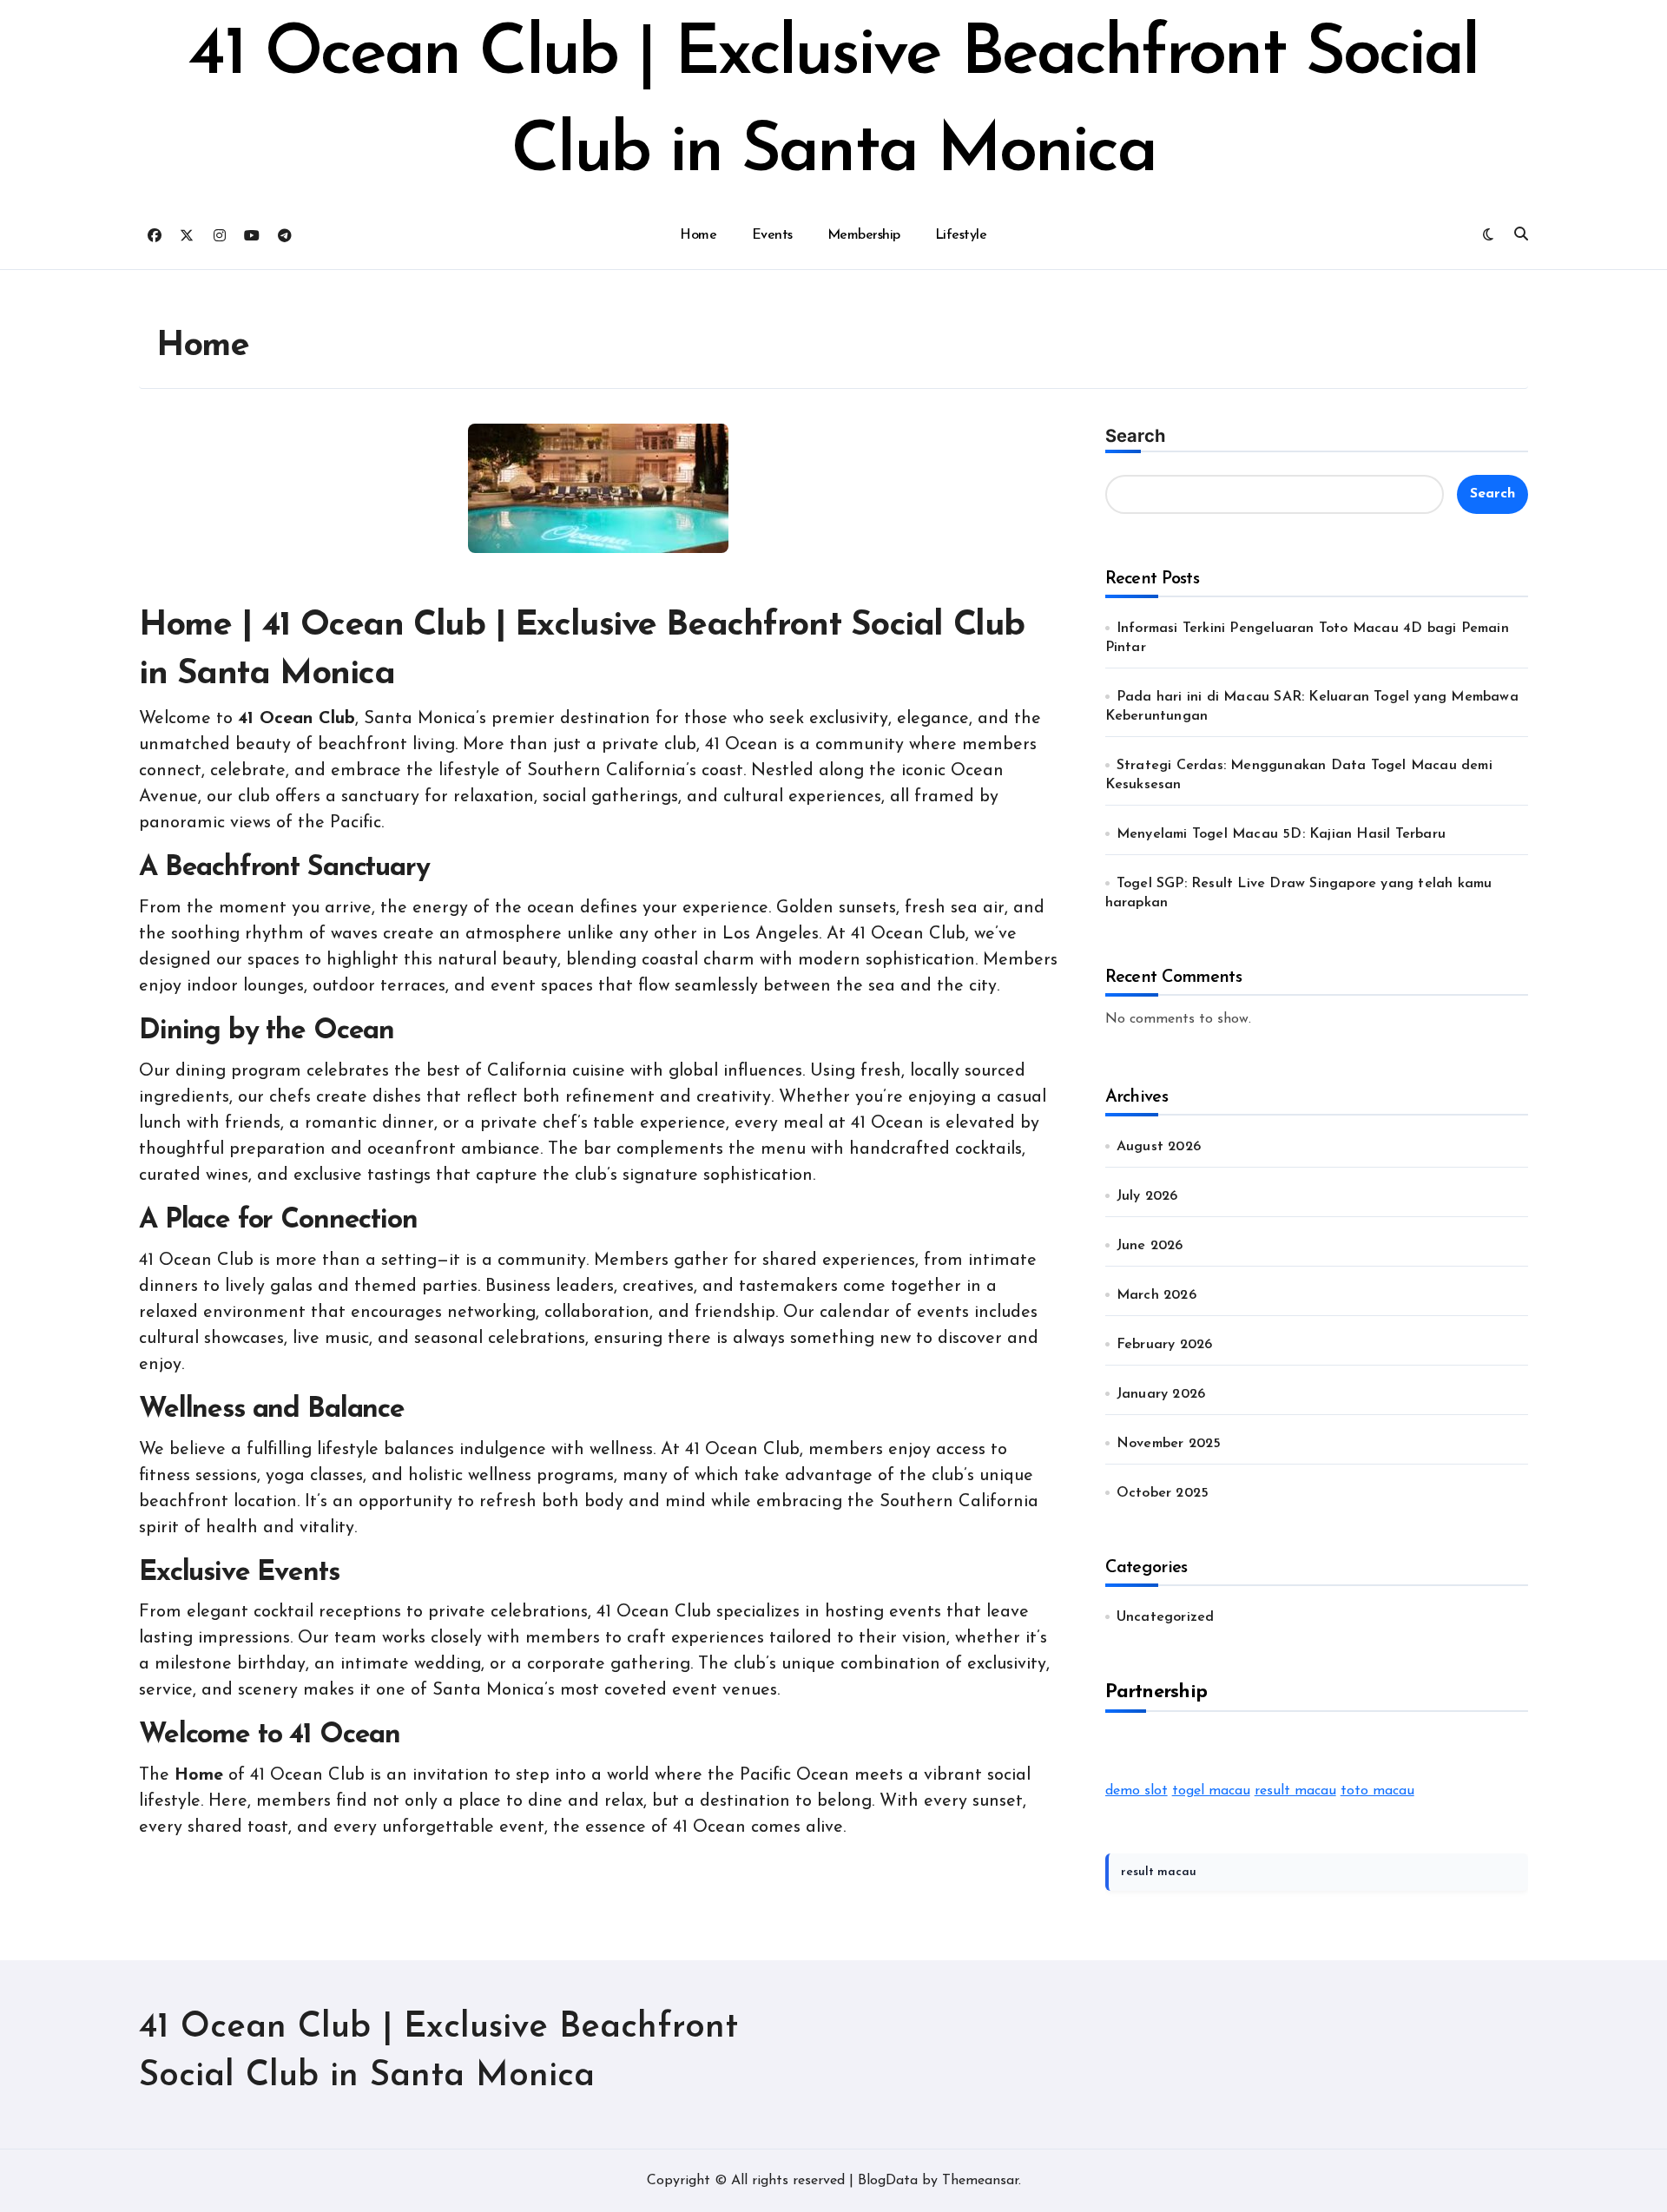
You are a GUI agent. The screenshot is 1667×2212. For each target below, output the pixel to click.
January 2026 (1161, 1394)
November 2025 (1169, 1444)
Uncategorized (1166, 1617)
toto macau (1377, 1791)
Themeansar (980, 2181)
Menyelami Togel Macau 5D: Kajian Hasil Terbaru (1281, 834)
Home (698, 235)
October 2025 (1163, 1493)
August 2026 (1159, 1147)
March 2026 (1156, 1295)
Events (772, 235)
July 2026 (1147, 1196)
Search (1135, 436)
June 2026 (1150, 1246)
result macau (1295, 1791)
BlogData (888, 2181)
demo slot (1137, 1791)
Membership (864, 235)
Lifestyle (961, 235)
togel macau (1211, 1791)
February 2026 (1165, 1345)
